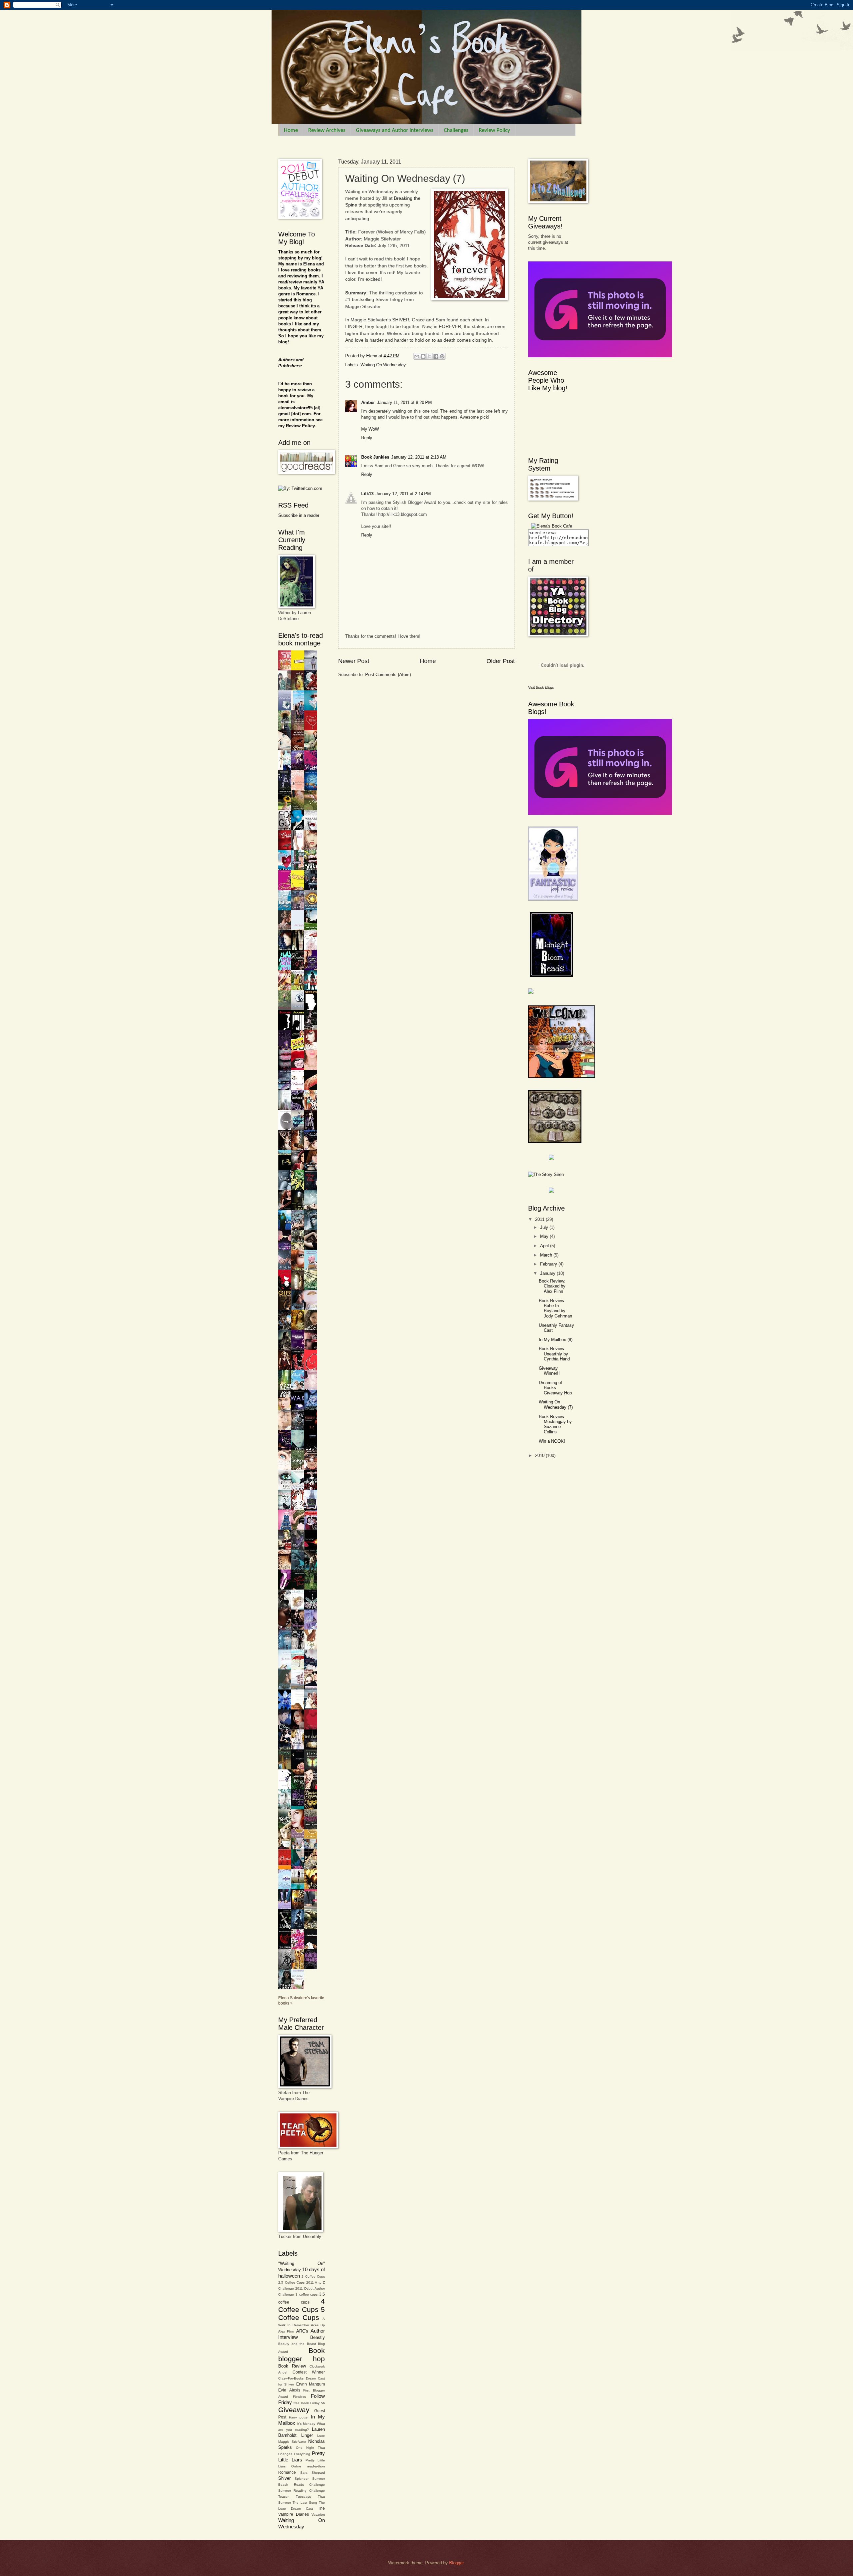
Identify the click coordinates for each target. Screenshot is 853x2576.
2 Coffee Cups (313, 2276)
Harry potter (299, 2417)
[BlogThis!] (423, 356)
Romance (287, 2472)
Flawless (299, 2397)
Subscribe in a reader (299, 515)
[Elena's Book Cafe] (552, 526)
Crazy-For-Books (291, 2378)
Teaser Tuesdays (295, 2497)
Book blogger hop (302, 2355)
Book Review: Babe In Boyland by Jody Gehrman (555, 1308)
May (545, 1236)
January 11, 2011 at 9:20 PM (404, 402)
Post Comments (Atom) (388, 675)
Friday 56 (318, 2403)
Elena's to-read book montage (301, 639)
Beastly (318, 2337)
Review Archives (327, 130)
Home (291, 130)
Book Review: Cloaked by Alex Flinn (552, 1286)
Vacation (318, 2515)
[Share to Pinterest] (442, 356)
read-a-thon (316, 2466)
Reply (367, 438)
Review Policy (494, 130)
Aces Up (318, 2325)
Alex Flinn (286, 2331)
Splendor (302, 2479)
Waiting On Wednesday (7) (556, 1404)
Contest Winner (309, 2372)
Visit (541, 687)
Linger (307, 2435)
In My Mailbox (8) (556, 1340)
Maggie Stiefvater (292, 2442)
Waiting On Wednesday (383, 365)
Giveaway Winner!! (549, 1371)
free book (301, 2403)
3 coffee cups (307, 2294)
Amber (368, 402)
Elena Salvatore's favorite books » (301, 2001)
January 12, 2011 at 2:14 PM (403, 494)
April (545, 1246)
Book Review (292, 2366)
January (548, 1273)
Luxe (321, 2436)
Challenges (456, 130)
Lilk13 (367, 494)
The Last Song (305, 2503)
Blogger (456, 2563)
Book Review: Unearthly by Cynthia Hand (554, 1354)
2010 (540, 1456)
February (549, 1264)
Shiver (284, 2478)
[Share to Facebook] (436, 356)
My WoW (370, 429)
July (545, 1227)
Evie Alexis (289, 2390)
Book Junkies (375, 457)
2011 (540, 1219)
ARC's (302, 2331)
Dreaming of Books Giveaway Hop (555, 1388)
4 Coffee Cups (302, 2305)
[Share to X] (429, 356)
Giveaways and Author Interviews (395, 130)
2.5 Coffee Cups (291, 2282)
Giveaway (294, 2410)
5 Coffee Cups (302, 2314)
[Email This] (417, 356)
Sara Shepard (313, 2473)
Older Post (501, 661)
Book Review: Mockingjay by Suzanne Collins (555, 1424)
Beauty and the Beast (297, 2344)
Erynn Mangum (311, 2384)
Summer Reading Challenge (302, 2491)
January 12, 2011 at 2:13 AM (419, 457)
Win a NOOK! (552, 1441)
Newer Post (354, 661)
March (547, 1255)
